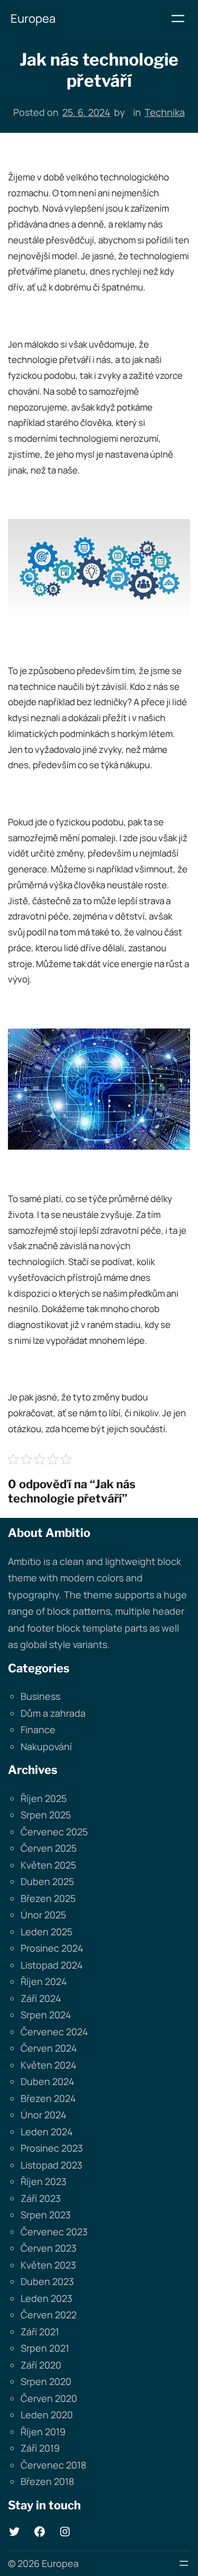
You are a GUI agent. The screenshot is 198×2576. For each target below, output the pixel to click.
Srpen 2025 (46, 1815)
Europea (33, 19)
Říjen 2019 (43, 2432)
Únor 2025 (43, 1915)
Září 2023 (41, 2198)
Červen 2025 (49, 1848)
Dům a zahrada (53, 1713)
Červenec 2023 (54, 2232)
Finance (38, 1730)
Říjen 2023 (44, 2181)
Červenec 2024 (54, 2032)
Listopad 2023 (51, 2165)
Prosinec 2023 (52, 2148)
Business (40, 1696)
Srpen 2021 (45, 2348)
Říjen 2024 (44, 1981)
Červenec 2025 (54, 1832)
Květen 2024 (49, 2065)
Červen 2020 (49, 2398)
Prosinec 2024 (52, 1948)
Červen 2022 (49, 2315)
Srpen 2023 (46, 2215)
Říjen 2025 (44, 1798)
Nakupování (46, 1746)
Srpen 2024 (46, 2015)
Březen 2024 (48, 2098)
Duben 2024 (48, 2081)
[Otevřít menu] (178, 19)
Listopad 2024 (52, 1965)
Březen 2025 (48, 1898)
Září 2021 (40, 2332)
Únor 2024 (44, 2115)
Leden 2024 (47, 2132)
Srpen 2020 (46, 2381)
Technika (165, 112)
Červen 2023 (49, 2248)
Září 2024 (41, 1998)
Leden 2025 (46, 1932)
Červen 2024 (49, 2048)
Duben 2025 (47, 1881)
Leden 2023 (46, 2298)
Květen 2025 (48, 1865)
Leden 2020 (47, 2415)
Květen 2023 (48, 2265)
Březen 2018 (47, 2481)
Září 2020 (41, 2365)
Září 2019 (40, 2448)
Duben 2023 (47, 2281)
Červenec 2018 (53, 2465)
